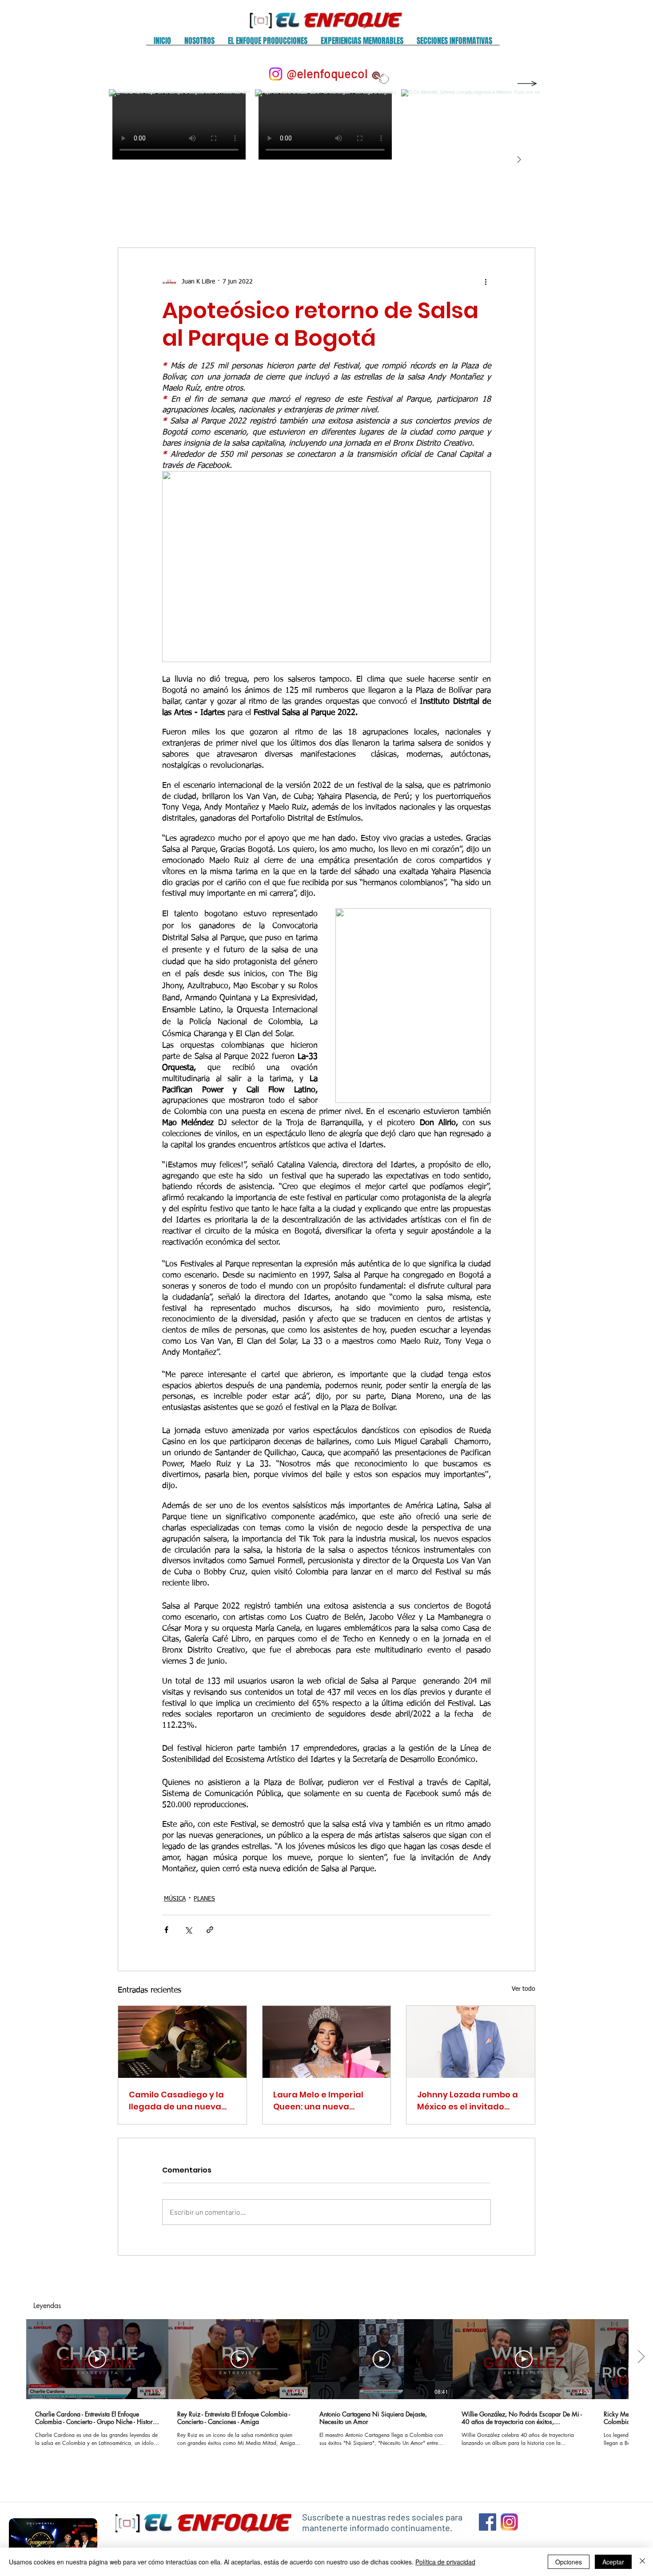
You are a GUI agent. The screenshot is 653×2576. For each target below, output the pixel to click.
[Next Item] (519, 160)
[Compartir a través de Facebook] (166, 1930)
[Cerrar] (642, 2562)
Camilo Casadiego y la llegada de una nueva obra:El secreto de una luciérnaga (176, 2101)
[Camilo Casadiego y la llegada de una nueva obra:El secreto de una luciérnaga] (182, 2042)
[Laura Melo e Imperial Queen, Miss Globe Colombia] (327, 2042)
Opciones (569, 2562)
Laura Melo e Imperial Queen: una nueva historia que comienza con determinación (320, 2101)
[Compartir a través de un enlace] (210, 1930)
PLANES (204, 1899)
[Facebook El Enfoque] (488, 2522)
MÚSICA (175, 1899)
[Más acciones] (486, 282)
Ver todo (524, 1989)
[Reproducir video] (97, 2359)
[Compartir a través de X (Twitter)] (188, 1930)
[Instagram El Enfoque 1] (509, 2522)
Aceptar (613, 2562)
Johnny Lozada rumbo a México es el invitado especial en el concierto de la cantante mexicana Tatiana (470, 2101)
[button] (199, 44)
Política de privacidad (445, 2562)
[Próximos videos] (641, 2357)
